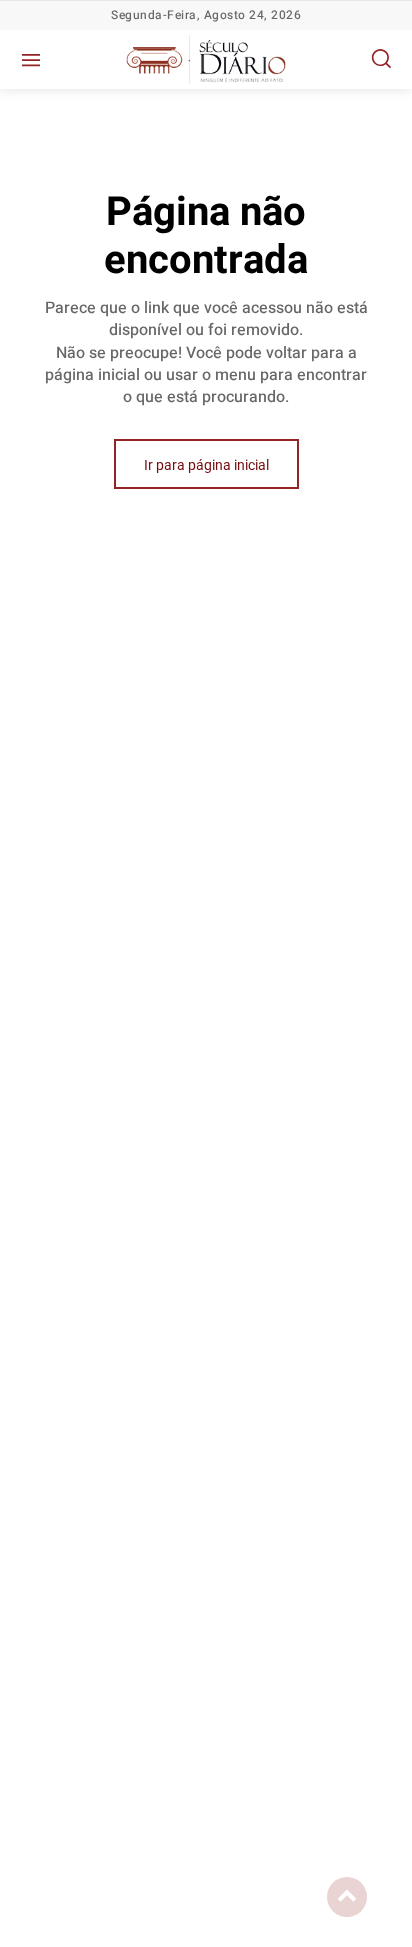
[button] (381, 58)
